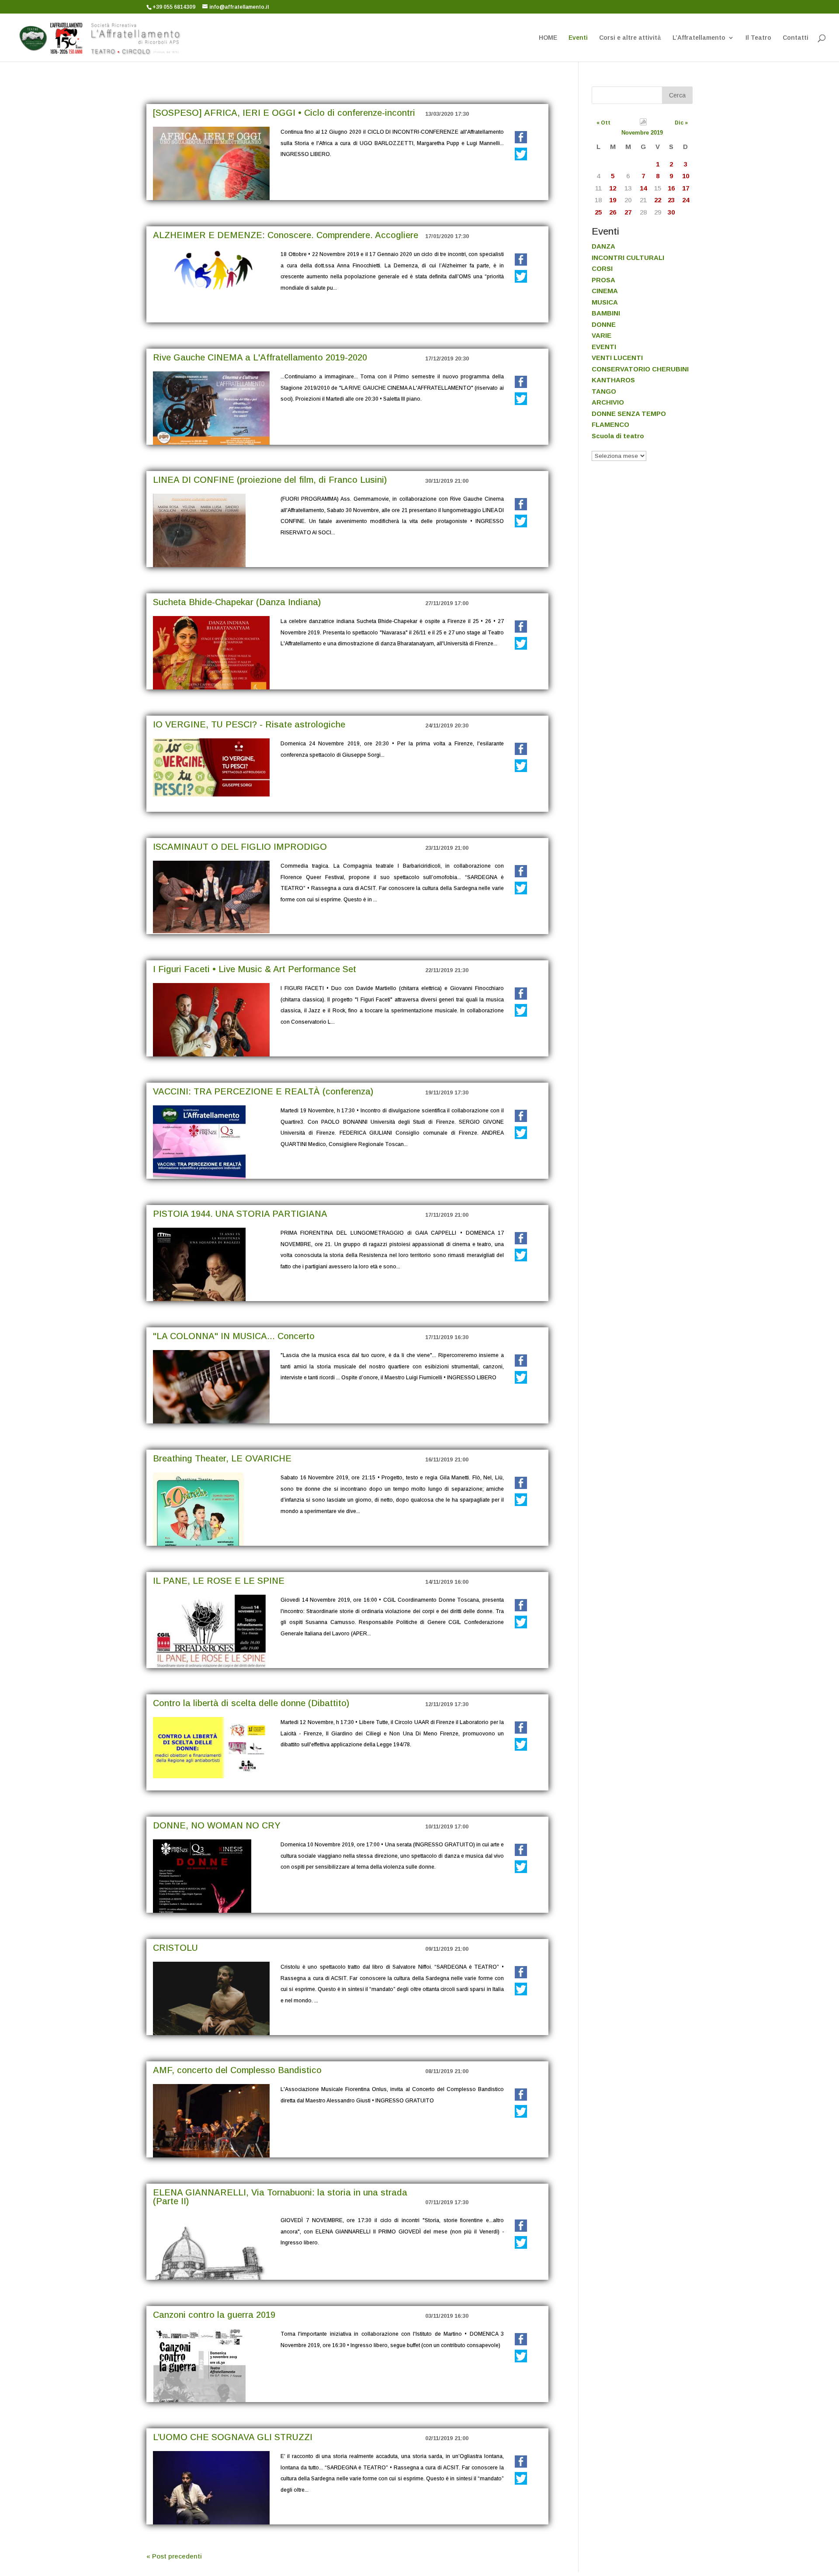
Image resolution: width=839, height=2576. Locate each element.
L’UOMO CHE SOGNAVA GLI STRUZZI (233, 2437)
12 (613, 188)
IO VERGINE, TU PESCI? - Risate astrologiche (249, 724)
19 (613, 200)
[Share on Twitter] (521, 154)
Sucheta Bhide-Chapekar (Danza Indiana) (237, 602)
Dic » (681, 123)
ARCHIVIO (608, 402)
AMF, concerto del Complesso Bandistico (237, 2070)
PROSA (603, 280)
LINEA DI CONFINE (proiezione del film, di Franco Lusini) (270, 480)
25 (598, 212)
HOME (548, 38)
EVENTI (604, 347)
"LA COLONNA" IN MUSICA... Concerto (234, 1336)
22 (658, 200)
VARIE (602, 335)
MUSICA (605, 302)
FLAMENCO (610, 424)
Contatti (796, 38)
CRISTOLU (175, 1948)
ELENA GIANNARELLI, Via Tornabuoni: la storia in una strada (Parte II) (280, 2197)
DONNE (604, 324)
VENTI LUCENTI (617, 358)
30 (671, 212)
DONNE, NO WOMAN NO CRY (217, 1825)
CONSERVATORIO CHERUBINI (640, 369)
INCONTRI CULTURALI (628, 258)
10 (686, 176)
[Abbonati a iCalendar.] (643, 123)
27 (628, 212)
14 (643, 188)
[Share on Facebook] (521, 138)
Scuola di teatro (618, 436)
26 (613, 212)
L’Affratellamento (699, 38)
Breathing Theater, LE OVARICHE (222, 1458)
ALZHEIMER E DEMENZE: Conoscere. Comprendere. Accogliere (286, 235)
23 (671, 200)
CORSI (602, 268)
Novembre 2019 (642, 133)
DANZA (603, 246)
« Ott (603, 123)
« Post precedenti (174, 2556)
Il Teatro (758, 38)
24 (686, 200)
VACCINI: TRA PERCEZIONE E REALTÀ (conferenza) (263, 1091)
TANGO (604, 391)
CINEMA (605, 291)
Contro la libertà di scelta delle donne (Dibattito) (251, 1703)
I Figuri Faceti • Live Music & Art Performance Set (255, 969)
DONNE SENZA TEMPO (629, 414)
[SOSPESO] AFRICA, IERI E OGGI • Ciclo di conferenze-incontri (284, 113)
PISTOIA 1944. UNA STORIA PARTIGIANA (240, 1214)
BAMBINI (606, 313)
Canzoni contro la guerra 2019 (214, 2315)
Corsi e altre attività (630, 38)
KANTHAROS (613, 380)
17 (686, 188)
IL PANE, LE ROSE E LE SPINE (219, 1581)
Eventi (578, 38)
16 (671, 188)
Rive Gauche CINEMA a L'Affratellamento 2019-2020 (260, 357)
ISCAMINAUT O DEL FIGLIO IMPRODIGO (240, 847)
